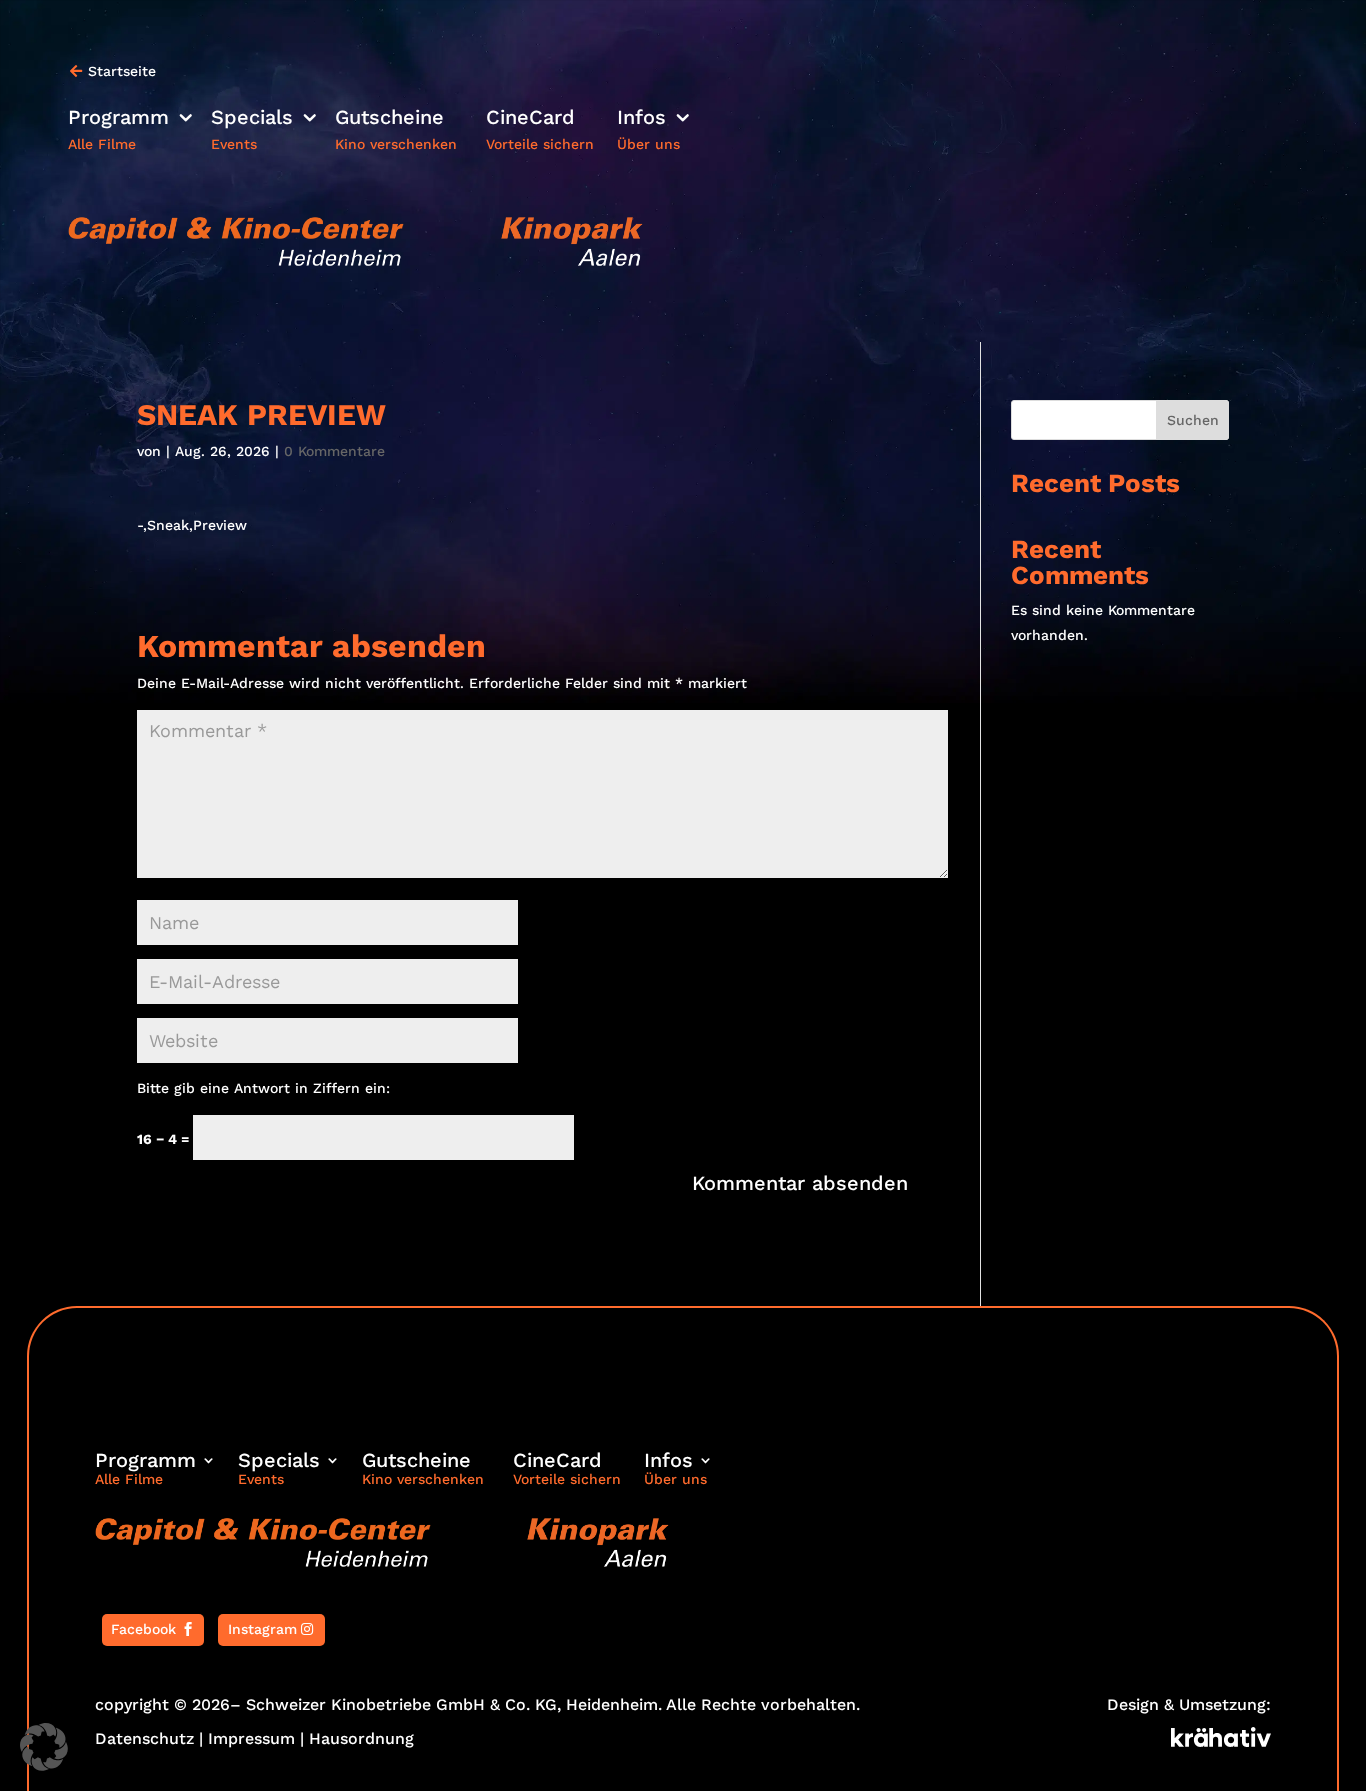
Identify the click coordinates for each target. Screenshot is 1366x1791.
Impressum (251, 1738)
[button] (44, 1747)
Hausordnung (361, 1738)
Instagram (262, 1629)
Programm (118, 119)
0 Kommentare (334, 451)
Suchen (1193, 420)
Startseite (122, 71)
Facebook (143, 1629)
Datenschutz (144, 1738)
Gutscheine (389, 119)
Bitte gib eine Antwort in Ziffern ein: (263, 1088)
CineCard (530, 119)
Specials (252, 119)
